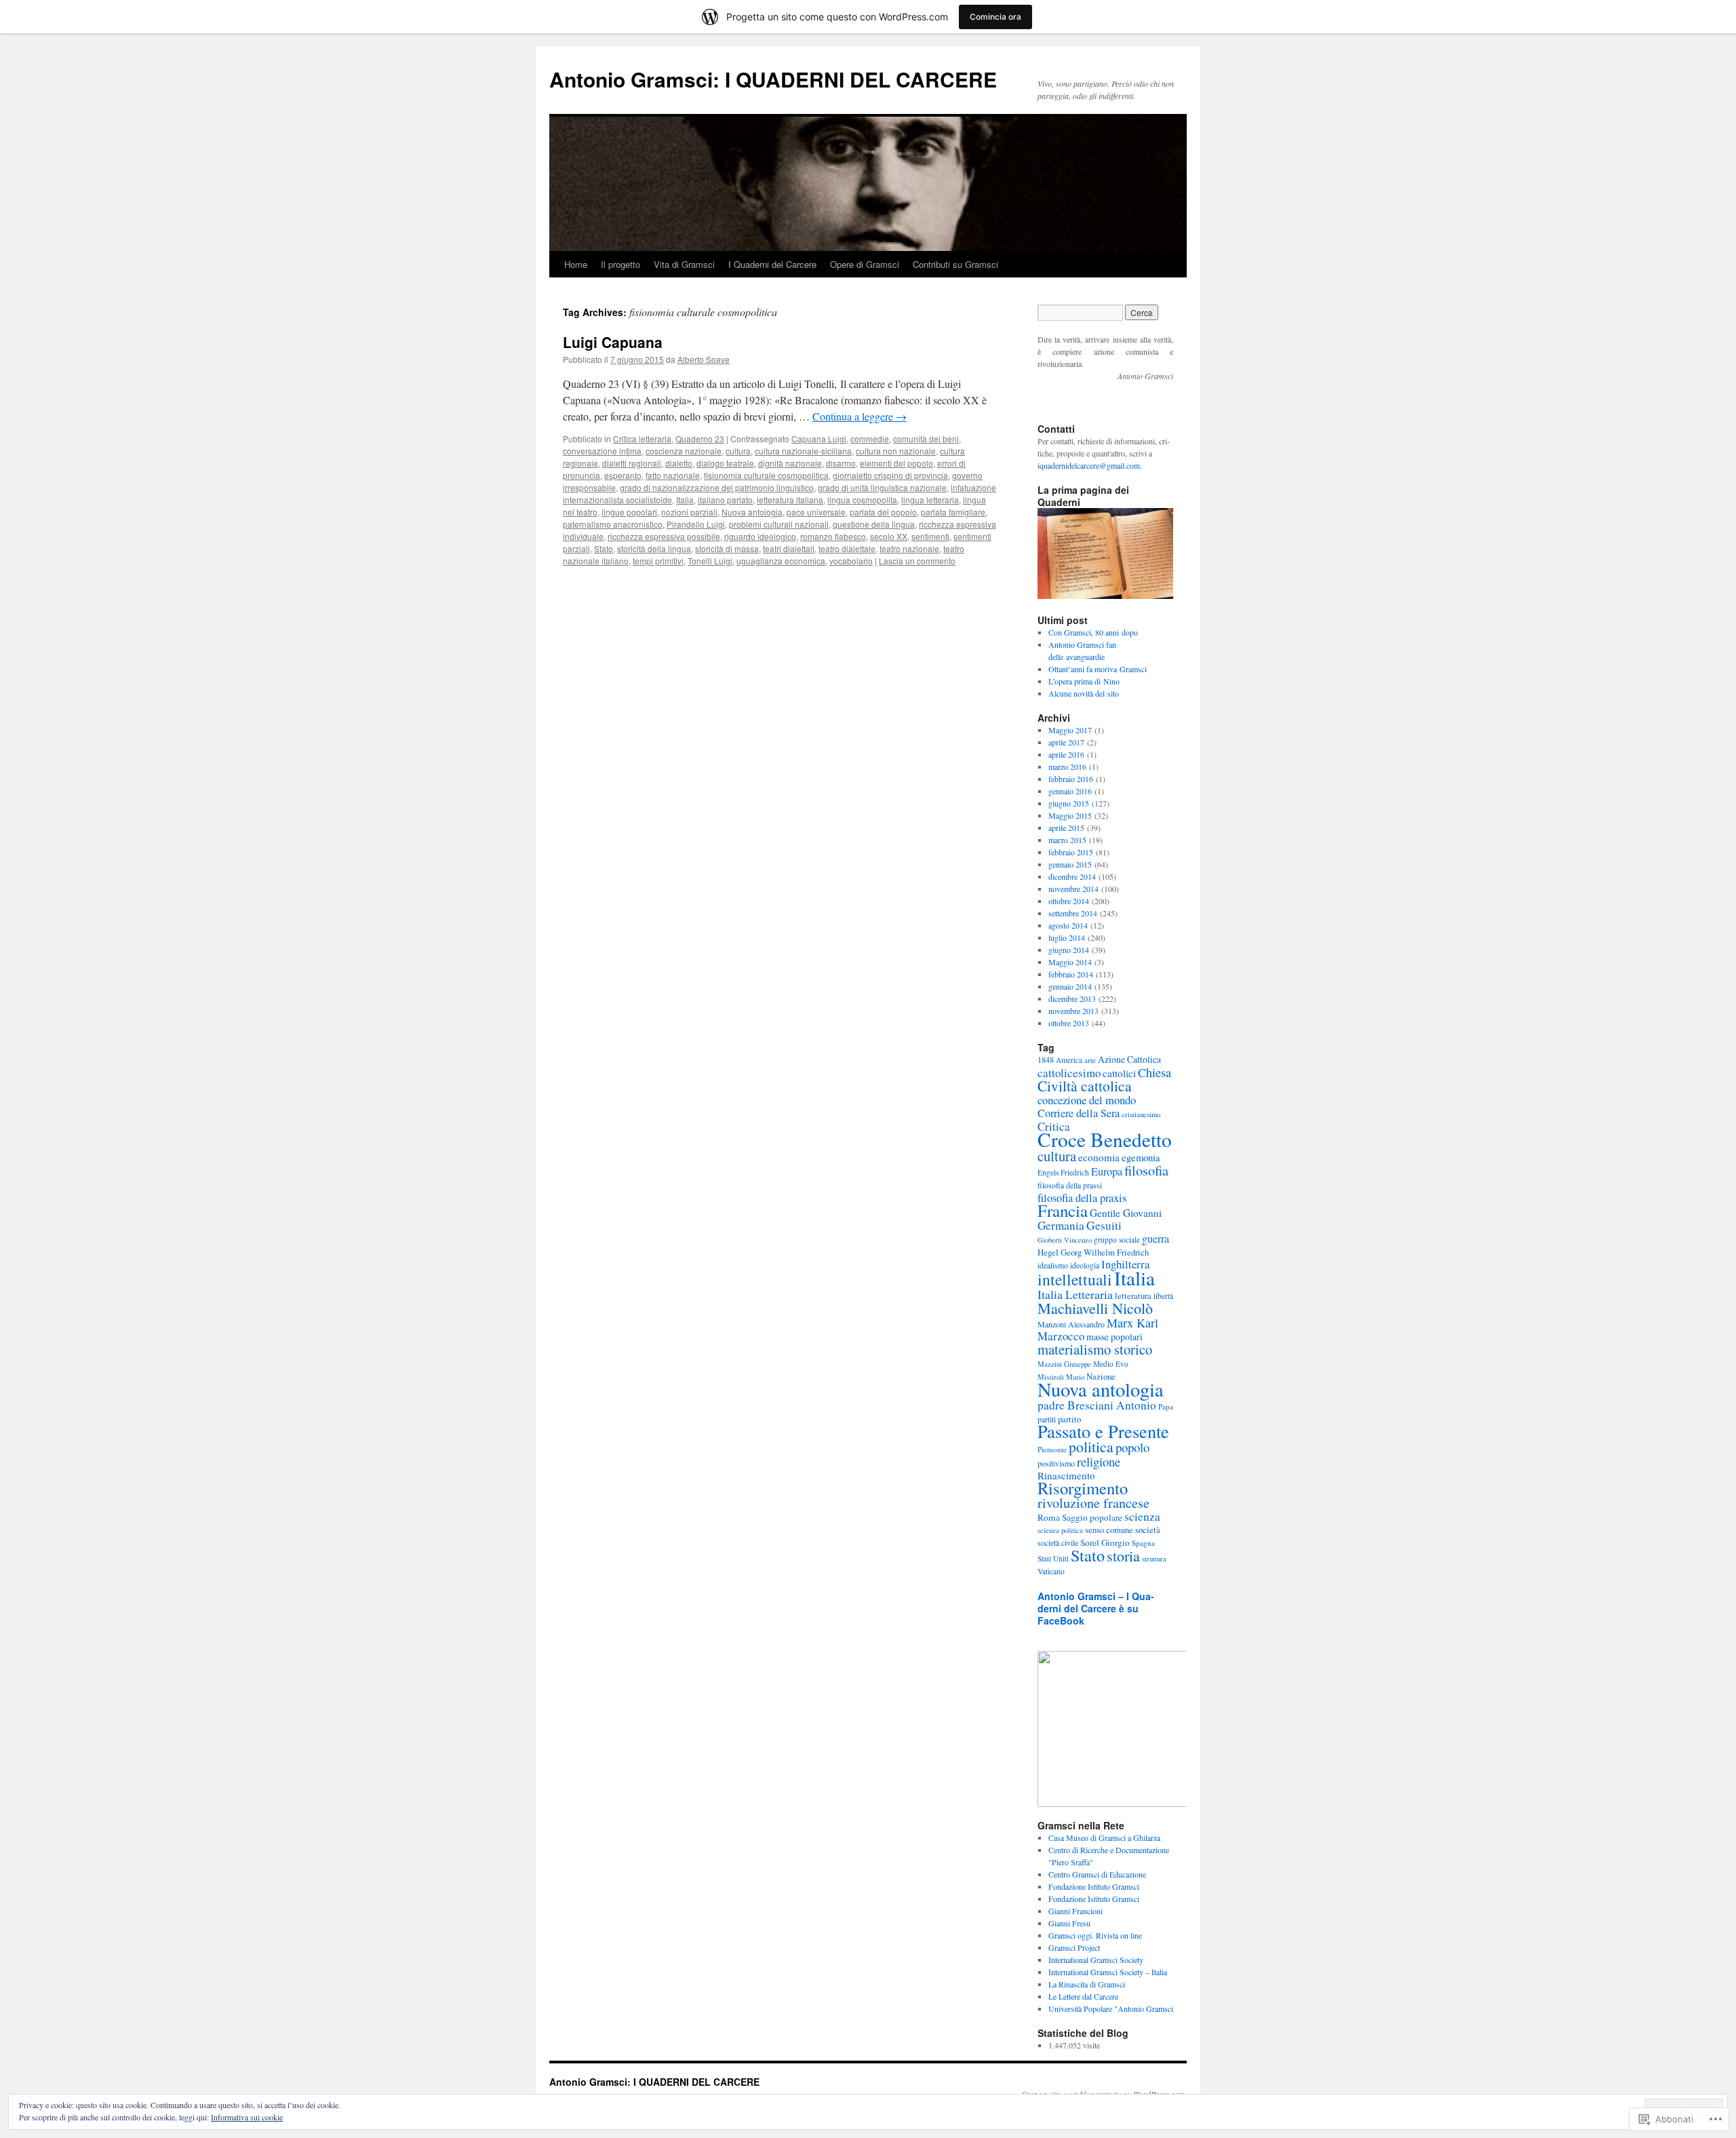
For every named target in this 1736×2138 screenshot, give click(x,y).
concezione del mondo (1087, 1100)
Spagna (1143, 1543)
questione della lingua (874, 524)
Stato (604, 548)
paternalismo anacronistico (613, 524)
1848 (1046, 1060)
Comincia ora (995, 17)
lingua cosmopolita (862, 500)
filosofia (1146, 1170)
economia (1099, 1157)
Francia (1063, 1210)
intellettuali (1075, 1279)
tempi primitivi (658, 561)
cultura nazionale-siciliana (803, 451)
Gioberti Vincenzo (1065, 1240)
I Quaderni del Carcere (772, 264)
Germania (1061, 1225)
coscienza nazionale (684, 451)
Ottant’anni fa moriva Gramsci (1098, 669)
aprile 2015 (1066, 828)
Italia (685, 500)
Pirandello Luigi (696, 524)
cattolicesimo (1069, 1073)
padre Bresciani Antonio (1097, 1405)
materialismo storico (1095, 1349)
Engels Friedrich (1063, 1172)
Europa (1107, 1171)
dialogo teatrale (725, 463)
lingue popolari (629, 512)
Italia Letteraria (1075, 1294)
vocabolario (851, 561)
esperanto (623, 475)
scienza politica (1060, 1530)
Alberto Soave (704, 359)
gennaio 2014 (1070, 986)
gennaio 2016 (1070, 791)
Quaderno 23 (700, 439)
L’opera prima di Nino (1084, 681)
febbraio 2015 (1071, 852)
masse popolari (1114, 1337)
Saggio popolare (1092, 1517)
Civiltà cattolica (1085, 1086)
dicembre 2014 (1072, 876)
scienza (1142, 1516)
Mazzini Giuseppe (1064, 1364)
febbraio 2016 (1071, 779)
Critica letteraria (642, 439)
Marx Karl (1132, 1323)
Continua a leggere (860, 416)
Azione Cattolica (1129, 1059)
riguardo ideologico (760, 536)
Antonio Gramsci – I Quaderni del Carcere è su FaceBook (1096, 1608)
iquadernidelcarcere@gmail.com (1089, 465)
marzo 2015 (1067, 840)
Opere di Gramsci (865, 264)
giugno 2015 (1069, 803)
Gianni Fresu (1069, 1923)
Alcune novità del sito (1084, 693)
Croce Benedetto (1105, 1139)
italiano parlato (725, 500)
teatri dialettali (789, 548)
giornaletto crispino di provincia (890, 475)
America (1069, 1060)
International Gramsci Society (1096, 1960)
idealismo (1053, 1265)
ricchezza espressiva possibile (664, 536)
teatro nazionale (909, 548)
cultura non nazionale (896, 451)
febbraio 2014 (1071, 974)
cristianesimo (1141, 1114)
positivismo (1056, 1463)
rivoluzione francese (1093, 1503)
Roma (1049, 1517)
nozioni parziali (689, 512)
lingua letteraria (930, 500)
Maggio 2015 (1070, 815)
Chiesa (1155, 1072)
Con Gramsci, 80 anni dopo (1093, 632)
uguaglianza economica (781, 561)
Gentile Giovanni (1126, 1213)
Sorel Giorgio (1105, 1542)
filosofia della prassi (1070, 1185)
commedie (870, 439)
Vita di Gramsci (684, 264)
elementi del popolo (896, 463)
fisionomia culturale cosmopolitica (766, 475)
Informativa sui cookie (247, 2117)
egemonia (1141, 1158)
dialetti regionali (632, 463)
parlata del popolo (883, 512)
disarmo (841, 463)
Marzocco (1061, 1336)
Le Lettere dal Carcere (1083, 1996)
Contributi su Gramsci (955, 264)
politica (1091, 1446)
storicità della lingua (654, 548)
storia (1123, 1556)
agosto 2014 (1068, 925)
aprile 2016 (1066, 754)
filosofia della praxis (1082, 1198)
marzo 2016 (1067, 766)
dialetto (679, 463)
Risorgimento (1083, 1488)
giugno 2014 (1069, 950)
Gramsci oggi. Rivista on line (1095, 1935)
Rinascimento (1066, 1475)
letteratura (1133, 1296)
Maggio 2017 (1070, 730)
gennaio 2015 (1070, 864)
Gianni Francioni (1076, 1911)
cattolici (1119, 1073)
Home (576, 264)
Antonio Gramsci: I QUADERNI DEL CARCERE (773, 79)
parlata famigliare (953, 512)
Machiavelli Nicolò (1095, 1308)
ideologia (1085, 1265)
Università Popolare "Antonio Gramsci (1111, 2008)
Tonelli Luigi (710, 561)
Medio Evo (1111, 1364)
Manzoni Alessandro (1071, 1324)
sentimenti (930, 536)
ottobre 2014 (1069, 901)
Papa (1166, 1406)
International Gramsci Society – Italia (1108, 1972)
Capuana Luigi (819, 439)
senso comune (1109, 1530)
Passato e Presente (1103, 1431)
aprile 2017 (1066, 742)
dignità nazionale (790, 463)
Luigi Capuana (613, 342)
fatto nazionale (673, 475)
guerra (1156, 1238)
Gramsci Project (1074, 1947)
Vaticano (1051, 1571)
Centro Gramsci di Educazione (1097, 1874)
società (1148, 1530)
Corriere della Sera (1079, 1113)
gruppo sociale (1117, 1240)
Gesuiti (1104, 1225)
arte (1090, 1060)
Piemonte (1052, 1449)
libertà (1163, 1296)
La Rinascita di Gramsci (1087, 1984)
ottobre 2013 (1069, 1023)
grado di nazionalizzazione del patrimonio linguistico (717, 487)
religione (1099, 1461)
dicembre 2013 (1072, 998)
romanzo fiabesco (833, 536)
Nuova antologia (752, 512)
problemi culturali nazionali (779, 524)
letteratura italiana (790, 500)
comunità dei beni (926, 439)
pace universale (816, 512)
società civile (1058, 1542)
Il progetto (620, 264)
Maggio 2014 (1070, 962)
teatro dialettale (847, 548)
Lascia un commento (917, 561)
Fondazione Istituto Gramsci (1094, 1886)
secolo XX (889, 536)
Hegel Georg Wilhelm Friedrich (1093, 1252)
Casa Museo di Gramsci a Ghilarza (1104, 1838)
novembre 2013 (1073, 1011)
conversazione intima (602, 451)
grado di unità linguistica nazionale (882, 487)
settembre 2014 (1073, 913)
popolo (1132, 1447)
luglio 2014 (1067, 937)
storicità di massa (727, 548)
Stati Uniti (1053, 1558)
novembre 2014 (1073, 889)
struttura (1154, 1559)
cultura (738, 451)
